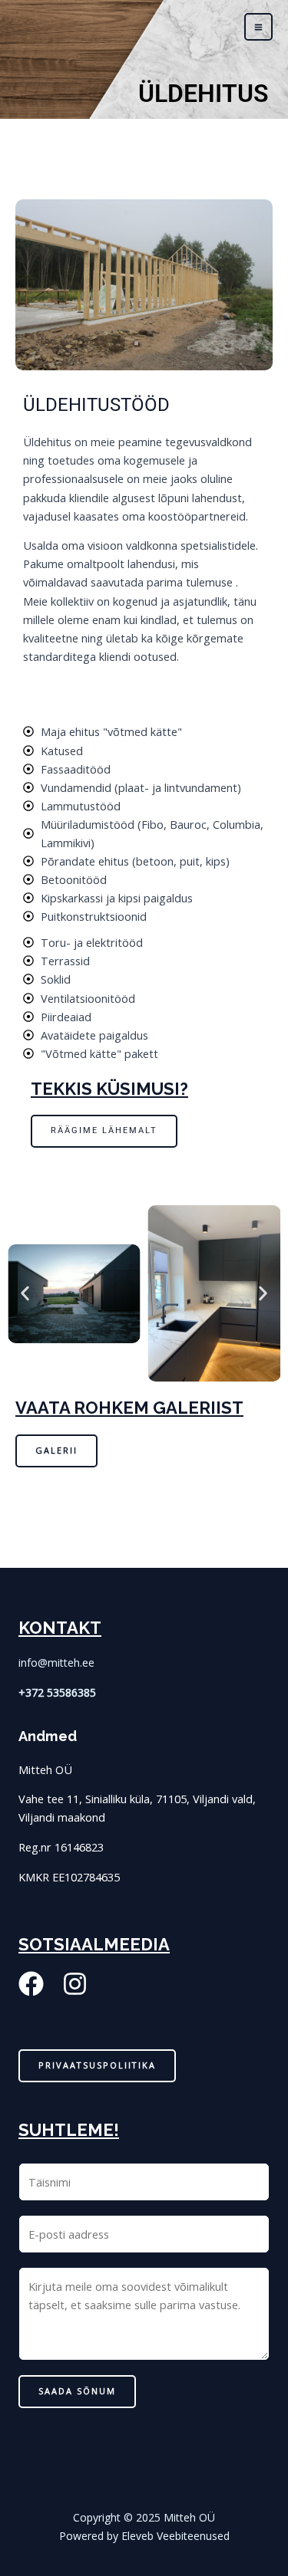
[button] (25, 1294)
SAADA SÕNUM (77, 2391)
